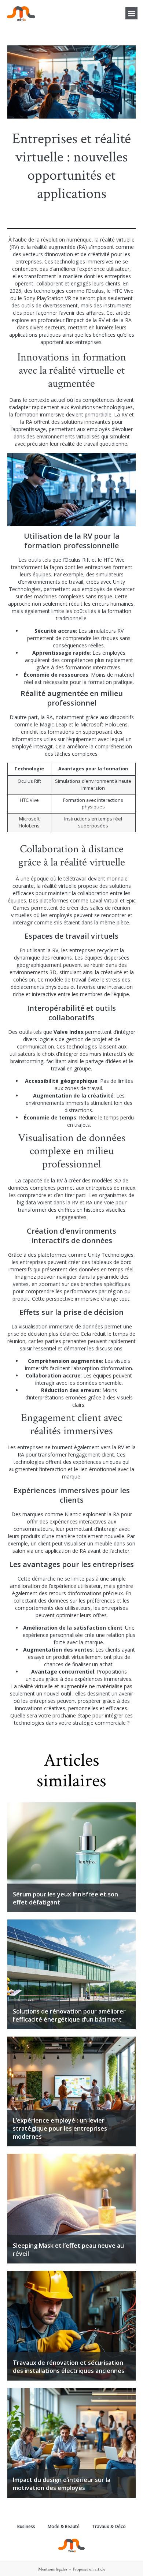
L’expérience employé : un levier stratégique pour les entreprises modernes (60, 2128)
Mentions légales (53, 2569)
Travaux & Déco (109, 2526)
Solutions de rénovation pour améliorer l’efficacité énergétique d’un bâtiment (69, 2015)
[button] (131, 13)
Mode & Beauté (64, 2526)
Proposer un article (89, 2569)
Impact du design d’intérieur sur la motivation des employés (62, 2484)
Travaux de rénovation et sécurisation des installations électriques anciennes (69, 2367)
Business (26, 2526)
